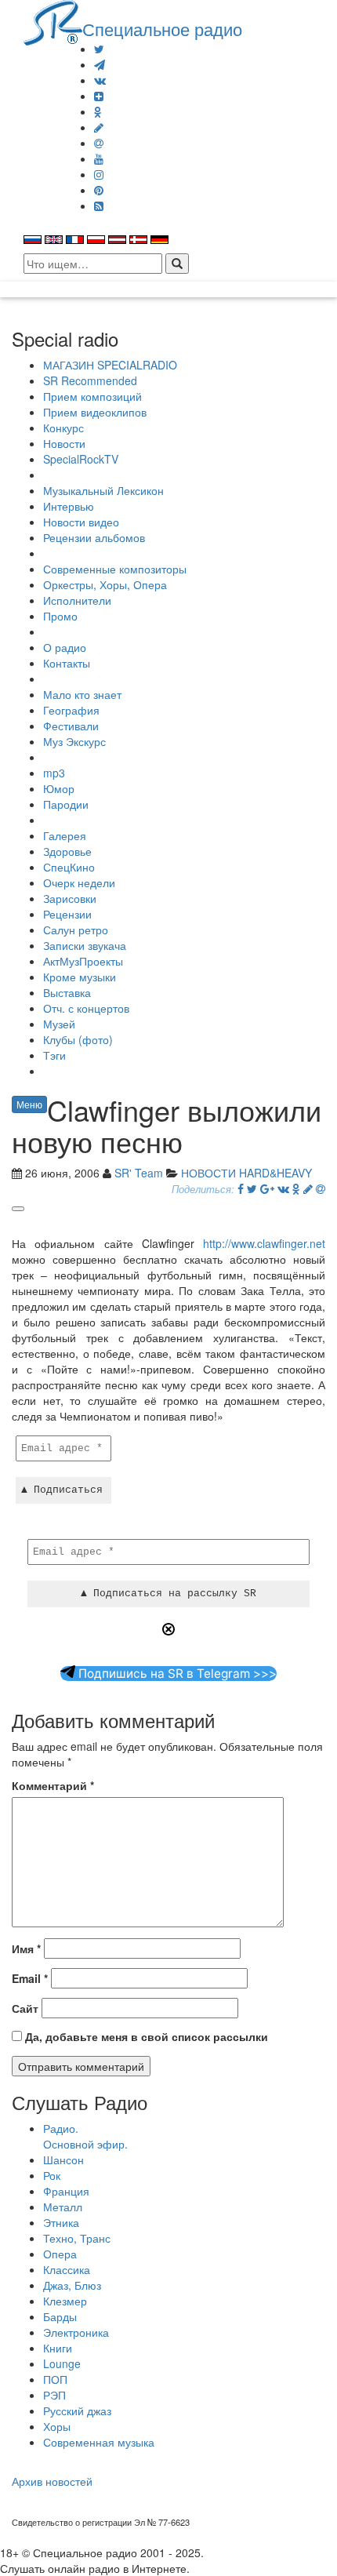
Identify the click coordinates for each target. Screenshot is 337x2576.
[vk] (100, 80)
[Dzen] (99, 96)
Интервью (69, 506)
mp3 (54, 773)
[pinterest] (99, 190)
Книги (58, 2348)
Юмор (59, 788)
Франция (66, 2191)
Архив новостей (52, 2481)
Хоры (57, 2426)
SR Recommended (90, 380)
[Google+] (267, 1188)
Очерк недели (79, 882)
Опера (60, 2254)
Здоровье (67, 851)
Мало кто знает (82, 694)
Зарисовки (70, 898)
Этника (61, 2222)
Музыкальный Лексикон (103, 490)
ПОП (55, 2379)
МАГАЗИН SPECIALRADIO (110, 365)
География (71, 710)
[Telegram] (100, 64)
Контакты (67, 663)
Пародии (66, 804)
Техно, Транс (77, 2238)
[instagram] (99, 174)
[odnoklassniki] (98, 111)
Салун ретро (76, 930)
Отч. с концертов (86, 1008)
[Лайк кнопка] (18, 1209)
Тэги (54, 1055)
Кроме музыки (80, 977)
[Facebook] (241, 1188)
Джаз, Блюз (72, 2285)
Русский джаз (77, 2410)
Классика (67, 2269)
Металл (63, 2207)
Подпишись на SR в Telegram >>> (176, 1674)
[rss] (99, 206)
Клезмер (65, 2301)
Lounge (62, 2363)
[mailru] (99, 143)
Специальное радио (162, 28)
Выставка (67, 992)
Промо (60, 616)
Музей (59, 1024)
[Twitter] (99, 49)
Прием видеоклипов (95, 412)
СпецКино (69, 867)
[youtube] (99, 158)
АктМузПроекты (83, 961)
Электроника (76, 2332)
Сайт (25, 2008)
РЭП (54, 2395)
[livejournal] (99, 127)
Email (30, 1978)
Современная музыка (99, 2442)
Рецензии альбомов (94, 537)
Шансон (63, 2159)
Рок (52, 2175)
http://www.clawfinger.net (264, 1243)
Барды (60, 2316)
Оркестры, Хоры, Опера (105, 584)
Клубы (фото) (78, 1039)
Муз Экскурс (74, 741)
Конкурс (63, 428)
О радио (65, 647)
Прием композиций (92, 396)
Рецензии (67, 914)
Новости (64, 443)
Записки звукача (85, 945)
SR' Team (139, 1173)
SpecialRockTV (81, 459)
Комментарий (53, 1785)
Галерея (65, 835)
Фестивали (71, 726)
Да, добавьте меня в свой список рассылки (145, 2036)
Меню (29, 1104)
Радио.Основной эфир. (85, 2136)
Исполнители (77, 600)
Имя (26, 1948)
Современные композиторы (115, 569)
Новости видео (81, 522)
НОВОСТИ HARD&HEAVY (246, 1173)
